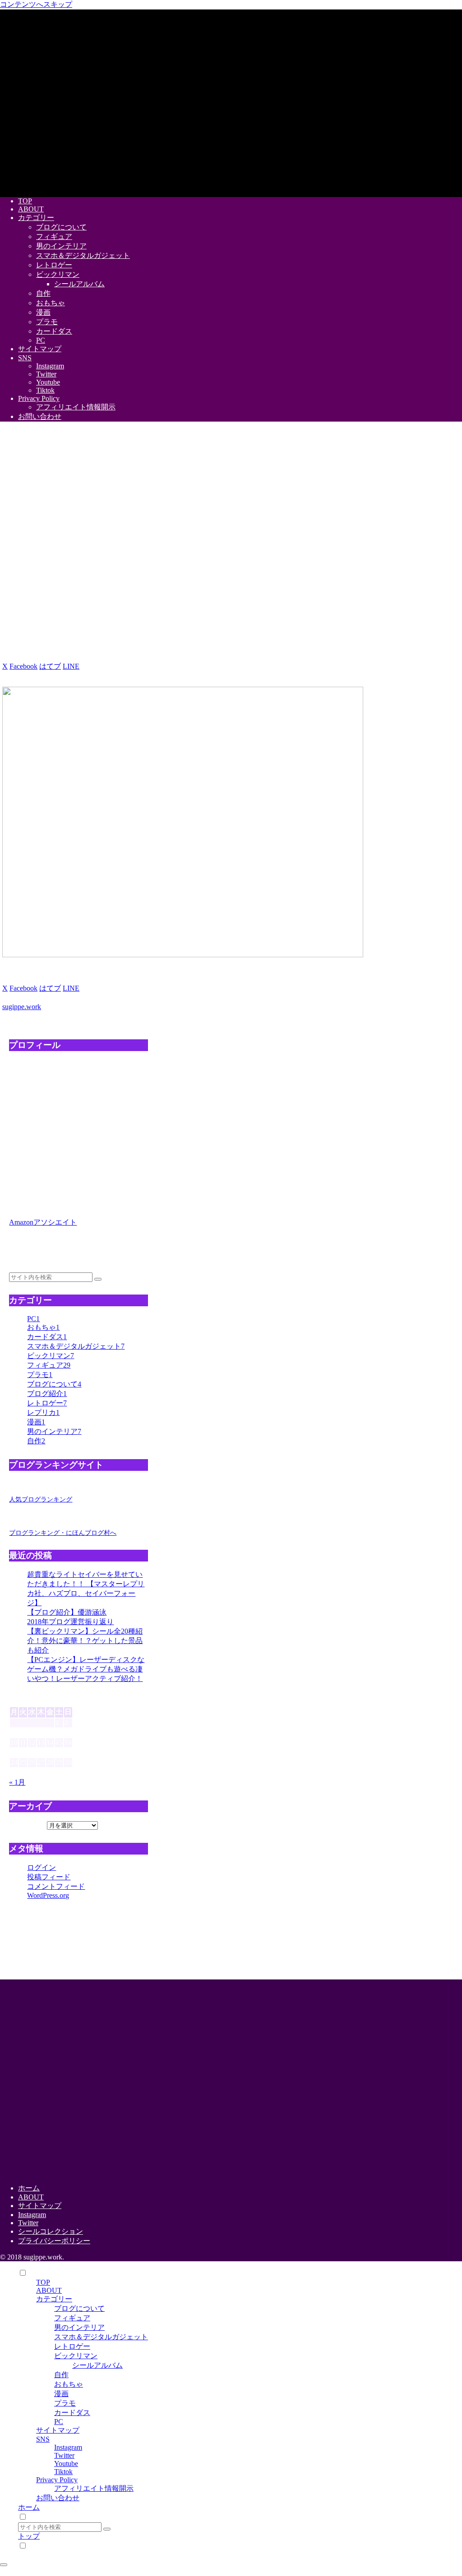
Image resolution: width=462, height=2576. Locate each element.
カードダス (72, 2413)
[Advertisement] (131, 1935)
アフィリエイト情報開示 (94, 2488)
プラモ (65, 2403)
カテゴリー (54, 2299)
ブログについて (79, 2308)
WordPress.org (48, 1895)
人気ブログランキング (41, 1499)
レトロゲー (72, 2346)
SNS (43, 2439)
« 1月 (17, 1782)
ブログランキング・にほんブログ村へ (63, 1533)
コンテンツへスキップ (36, 4)
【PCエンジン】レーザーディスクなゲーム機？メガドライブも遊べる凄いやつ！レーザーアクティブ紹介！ (86, 1669)
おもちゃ (69, 2384)
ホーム (29, 2188)
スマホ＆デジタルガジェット (101, 2337)
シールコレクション (51, 2231)
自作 (61, 2375)
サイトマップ (40, 2206)
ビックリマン (76, 2356)
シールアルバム (97, 2365)
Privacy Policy (57, 2480)
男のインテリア (79, 2327)
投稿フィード (49, 1877)
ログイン (42, 1867)
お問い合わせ (58, 2498)
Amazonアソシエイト (43, 1222)
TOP (43, 2282)
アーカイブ (27, 1825)
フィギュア (72, 2318)
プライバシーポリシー (54, 2241)
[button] (92, 666)
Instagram (32, 2215)
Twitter (28, 2223)
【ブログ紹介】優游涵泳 (67, 1612)
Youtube (66, 2464)
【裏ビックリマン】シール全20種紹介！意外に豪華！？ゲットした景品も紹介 (85, 1641)
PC (59, 2422)
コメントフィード (56, 1886)
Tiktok (63, 2472)
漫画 (61, 2394)
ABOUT (31, 2197)
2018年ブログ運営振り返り (70, 1622)
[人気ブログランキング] (29, 1491)
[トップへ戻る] (4, 2565)
